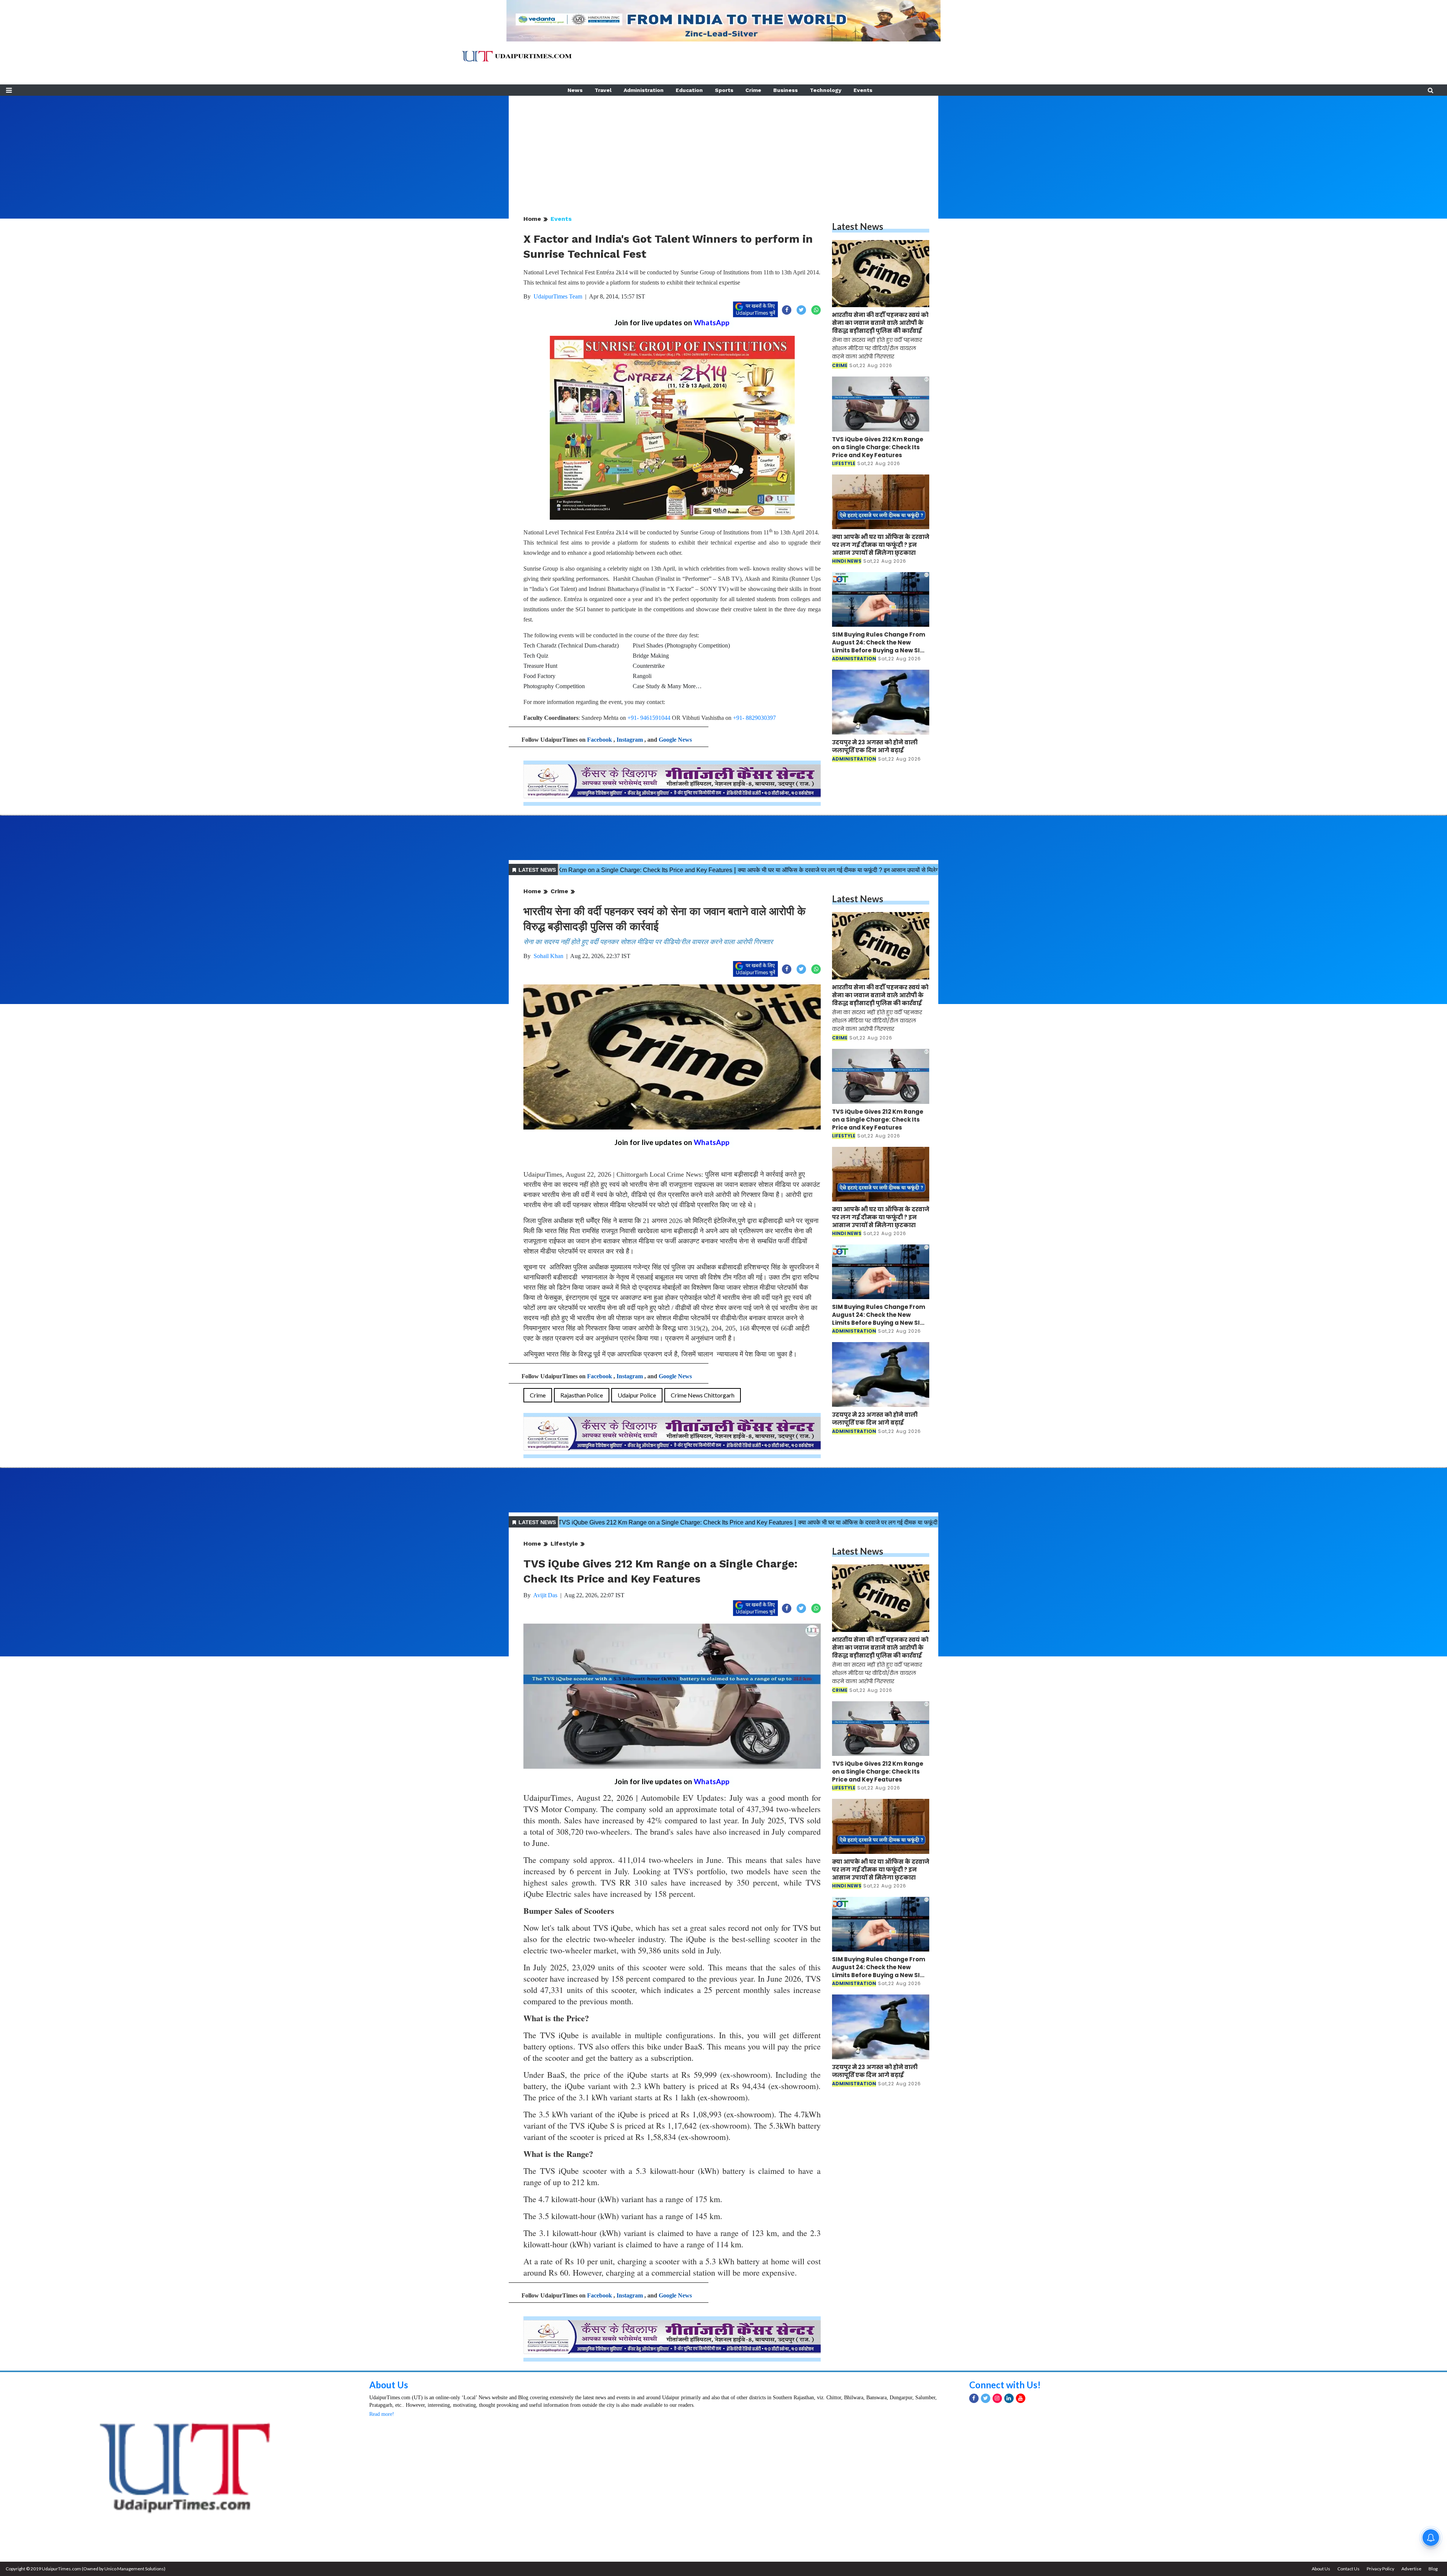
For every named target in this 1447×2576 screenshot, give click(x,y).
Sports (724, 90)
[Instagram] (997, 2398)
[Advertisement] (723, 148)
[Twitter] (986, 2398)
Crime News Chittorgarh (703, 1395)
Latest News (858, 226)
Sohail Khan (548, 956)
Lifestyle (564, 1544)
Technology (826, 90)
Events (863, 90)
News (575, 90)
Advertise (1411, 2569)
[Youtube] (1021, 2398)
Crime (753, 90)
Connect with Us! (1005, 2385)
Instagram (630, 740)
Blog (1433, 2569)
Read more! (382, 2414)
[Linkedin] (1009, 2398)
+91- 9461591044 (649, 718)
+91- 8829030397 (754, 718)
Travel (603, 90)
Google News (675, 740)
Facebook (600, 740)
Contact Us (1348, 2569)
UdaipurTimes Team (558, 296)
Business (785, 90)
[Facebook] (974, 2398)
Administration (644, 90)
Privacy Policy (1380, 2569)
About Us (389, 2385)
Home (532, 219)
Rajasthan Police (582, 1395)
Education (689, 90)
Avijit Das (545, 1595)
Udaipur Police (637, 1395)
